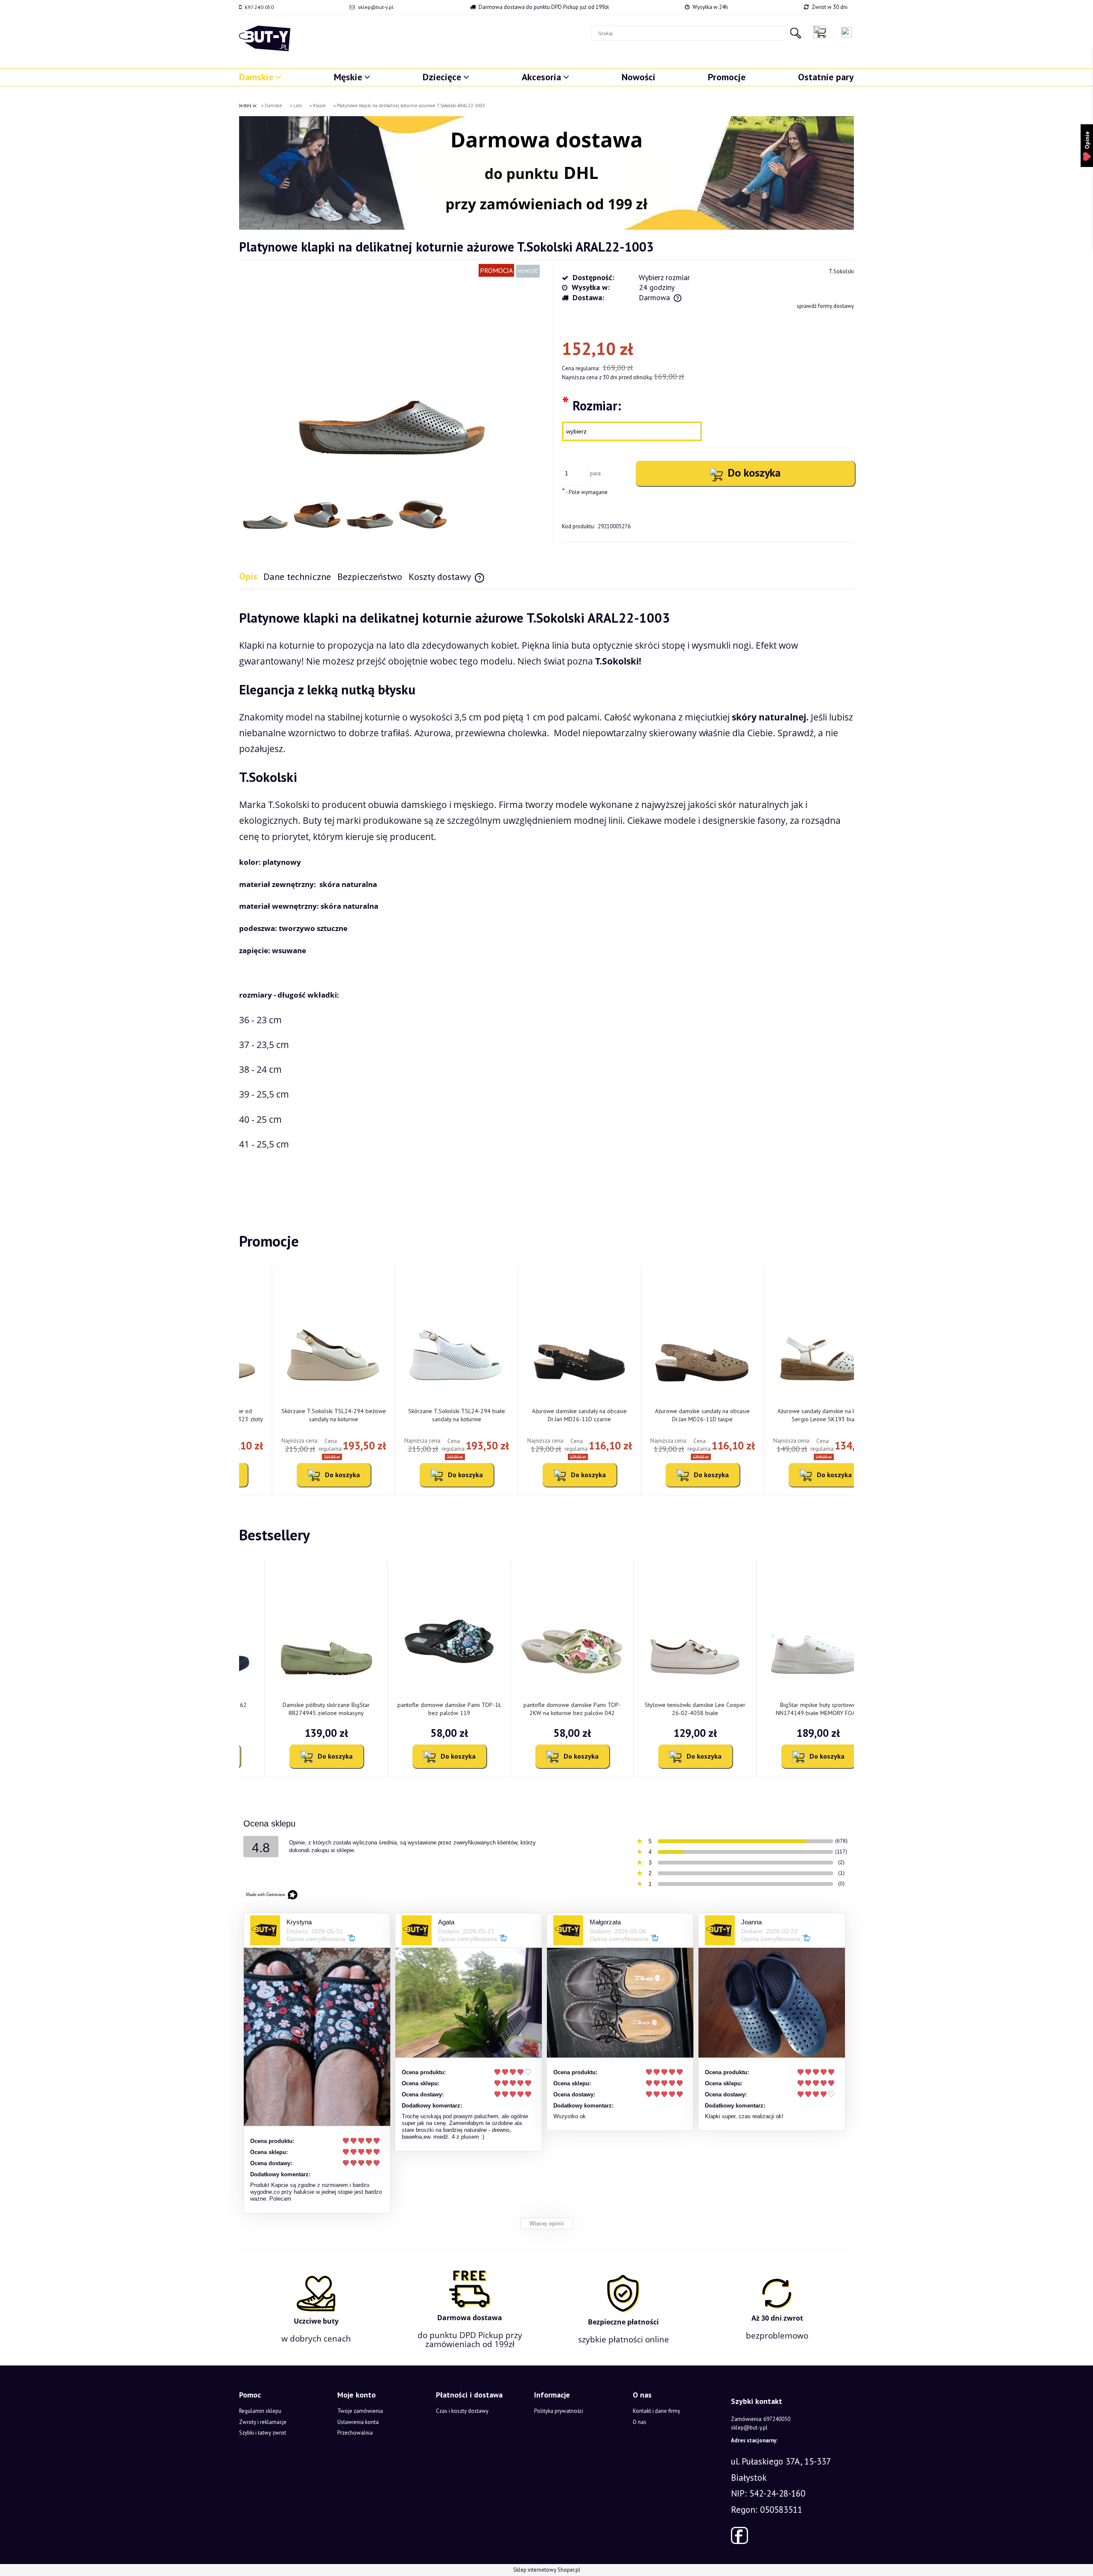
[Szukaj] (795, 33)
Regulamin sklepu (260, 2411)
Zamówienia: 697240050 (761, 2419)
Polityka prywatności (559, 2411)
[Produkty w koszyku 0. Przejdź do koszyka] (822, 32)
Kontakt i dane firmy (656, 2411)
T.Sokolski (841, 271)
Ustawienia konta (358, 2422)
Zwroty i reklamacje (263, 2422)
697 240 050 (259, 7)
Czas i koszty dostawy (462, 2411)
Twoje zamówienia (360, 2411)
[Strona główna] (265, 38)
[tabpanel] (546, 901)
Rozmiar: (592, 405)
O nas (640, 2422)
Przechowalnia (355, 2433)
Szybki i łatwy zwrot (263, 2433)
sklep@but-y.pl (376, 7)
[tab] (251, 576)
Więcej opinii (547, 2223)
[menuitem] (260, 77)
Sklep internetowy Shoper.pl (547, 2570)
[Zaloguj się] (846, 32)
